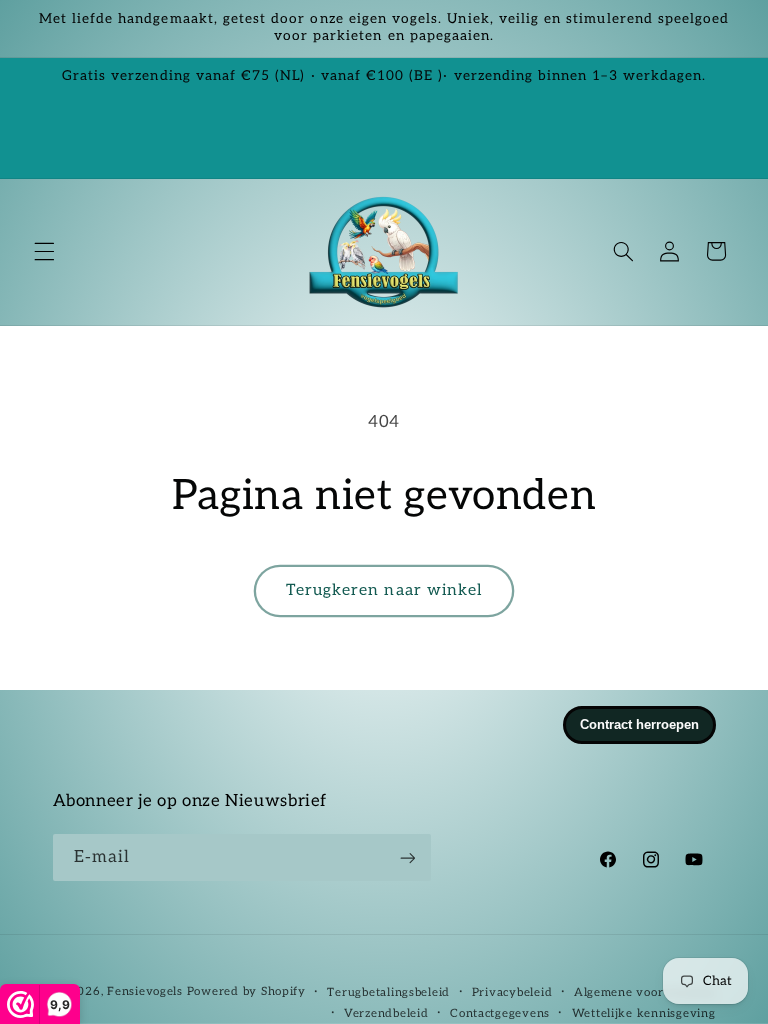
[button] (44, 251)
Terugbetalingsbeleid (388, 992)
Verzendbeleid (386, 1013)
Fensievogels (145, 991)
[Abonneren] (407, 857)
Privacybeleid (512, 992)
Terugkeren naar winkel (384, 590)
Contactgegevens (500, 1013)
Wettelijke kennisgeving (644, 1013)
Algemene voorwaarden (645, 992)
